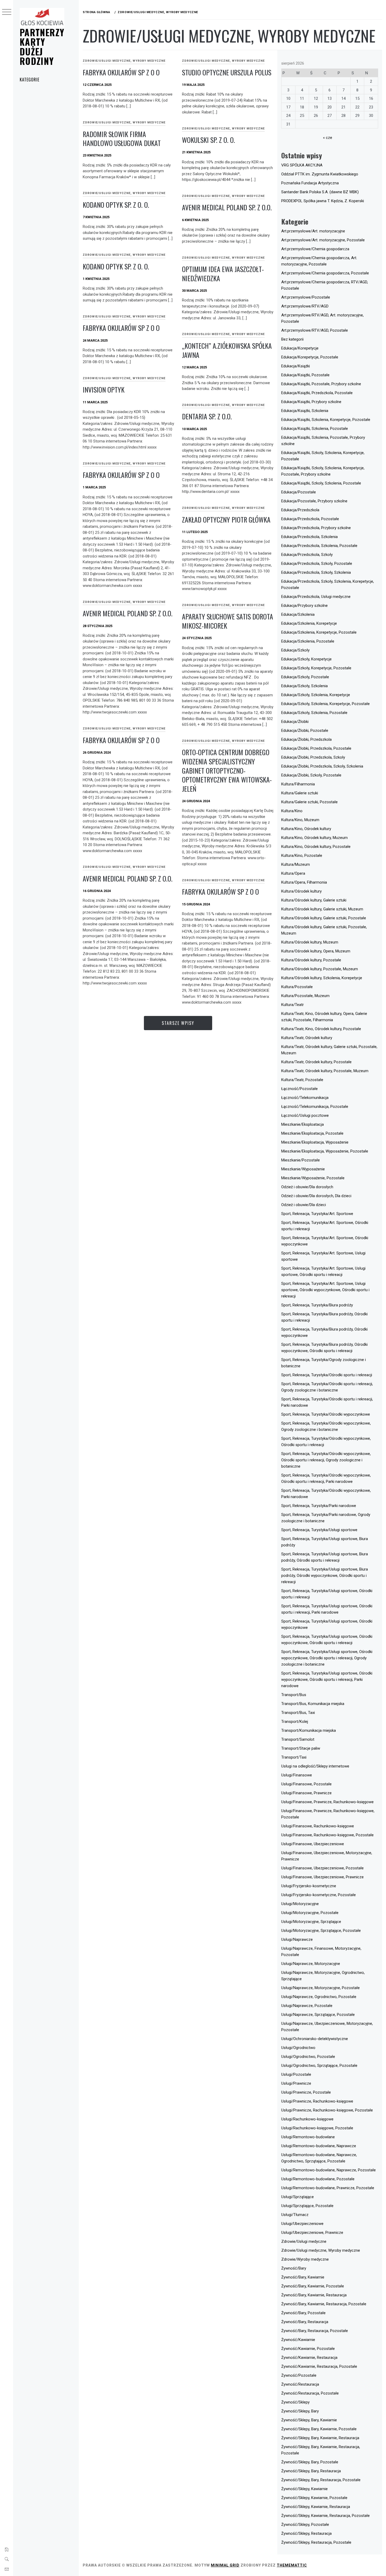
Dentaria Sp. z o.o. (207, 416)
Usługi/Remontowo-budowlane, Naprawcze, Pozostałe (328, 2170)
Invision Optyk (104, 390)
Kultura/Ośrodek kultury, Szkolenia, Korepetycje (322, 978)
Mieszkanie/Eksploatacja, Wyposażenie (315, 1142)
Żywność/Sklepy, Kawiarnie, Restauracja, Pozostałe (325, 2516)
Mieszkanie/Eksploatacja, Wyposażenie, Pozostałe (325, 1151)
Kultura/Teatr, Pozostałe (302, 1080)
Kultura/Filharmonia (298, 784)
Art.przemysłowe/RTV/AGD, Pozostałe (315, 330)
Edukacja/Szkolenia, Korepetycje (309, 623)
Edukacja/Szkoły (295, 650)
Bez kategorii (292, 339)
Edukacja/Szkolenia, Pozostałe (308, 641)
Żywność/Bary (294, 2268)
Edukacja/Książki (296, 366)
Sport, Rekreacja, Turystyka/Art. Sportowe (317, 1214)
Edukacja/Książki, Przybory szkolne (311, 402)
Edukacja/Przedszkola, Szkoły (307, 555)
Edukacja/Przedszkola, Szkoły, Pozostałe (317, 564)
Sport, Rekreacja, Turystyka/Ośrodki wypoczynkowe (326, 1414)
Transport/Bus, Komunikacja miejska (313, 1704)
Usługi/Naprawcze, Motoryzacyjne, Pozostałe (320, 1988)
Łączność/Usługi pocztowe (305, 1115)
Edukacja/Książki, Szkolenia (305, 411)
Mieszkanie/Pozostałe (301, 1160)
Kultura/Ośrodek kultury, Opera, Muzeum (316, 951)
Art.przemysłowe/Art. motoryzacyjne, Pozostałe (323, 240)
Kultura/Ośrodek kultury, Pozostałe (311, 960)
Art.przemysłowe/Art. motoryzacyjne (313, 231)
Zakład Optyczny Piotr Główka (226, 520)
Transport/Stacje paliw (301, 1748)
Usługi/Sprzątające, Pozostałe (307, 2206)
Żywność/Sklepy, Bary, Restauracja (311, 2471)
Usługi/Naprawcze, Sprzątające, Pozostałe (318, 2015)
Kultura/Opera (293, 873)
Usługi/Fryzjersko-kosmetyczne (309, 1886)
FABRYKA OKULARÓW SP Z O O (121, 72)
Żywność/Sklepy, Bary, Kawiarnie (309, 2420)
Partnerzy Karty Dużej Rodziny (42, 46)
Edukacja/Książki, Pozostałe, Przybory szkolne (321, 384)
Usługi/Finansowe (297, 1775)
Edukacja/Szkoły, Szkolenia (304, 686)
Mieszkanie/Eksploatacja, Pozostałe (312, 1133)
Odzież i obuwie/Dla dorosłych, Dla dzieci (316, 1196)
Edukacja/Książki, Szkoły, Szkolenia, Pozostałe (321, 483)
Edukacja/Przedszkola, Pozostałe (310, 519)
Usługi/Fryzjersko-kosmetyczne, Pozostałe (319, 1895)
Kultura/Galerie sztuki (300, 793)
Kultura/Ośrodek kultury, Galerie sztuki (314, 900)
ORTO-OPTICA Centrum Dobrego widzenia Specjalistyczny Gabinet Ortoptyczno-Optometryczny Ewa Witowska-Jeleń (227, 770)
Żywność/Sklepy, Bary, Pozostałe (310, 2462)
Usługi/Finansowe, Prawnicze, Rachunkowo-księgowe (327, 1802)
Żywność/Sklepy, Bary (300, 2411)
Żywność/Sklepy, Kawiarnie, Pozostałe (314, 2498)
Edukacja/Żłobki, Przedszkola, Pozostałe (316, 748)
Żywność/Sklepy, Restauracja (306, 2533)
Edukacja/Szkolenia (298, 614)
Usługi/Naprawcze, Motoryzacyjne (311, 1964)
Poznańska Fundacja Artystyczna (310, 183)
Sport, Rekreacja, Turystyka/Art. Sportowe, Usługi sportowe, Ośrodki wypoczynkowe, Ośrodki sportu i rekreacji (325, 1290)
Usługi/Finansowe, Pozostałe (306, 1784)
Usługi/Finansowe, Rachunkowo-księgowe (318, 1826)
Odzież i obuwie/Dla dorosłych (307, 1187)
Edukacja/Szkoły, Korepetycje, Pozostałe (316, 668)
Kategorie (30, 80)
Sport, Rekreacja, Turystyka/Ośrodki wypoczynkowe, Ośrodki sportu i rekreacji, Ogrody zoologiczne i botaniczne (326, 1460)
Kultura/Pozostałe (297, 987)
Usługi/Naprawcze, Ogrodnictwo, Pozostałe (319, 1997)
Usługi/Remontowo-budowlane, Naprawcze (319, 2146)
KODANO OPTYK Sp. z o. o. (116, 205)
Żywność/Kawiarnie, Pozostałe (308, 2349)
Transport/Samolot (298, 1739)
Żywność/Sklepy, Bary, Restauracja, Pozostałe (321, 2480)
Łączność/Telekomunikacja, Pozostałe (315, 1107)
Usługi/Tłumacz (295, 2215)
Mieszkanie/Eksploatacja (302, 1124)
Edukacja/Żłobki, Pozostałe (305, 731)
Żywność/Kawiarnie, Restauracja (309, 2358)
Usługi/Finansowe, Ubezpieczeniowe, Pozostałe (322, 1868)
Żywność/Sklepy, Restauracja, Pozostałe (316, 2542)
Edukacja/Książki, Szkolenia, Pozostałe (315, 429)
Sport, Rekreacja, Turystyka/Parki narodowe (319, 1506)
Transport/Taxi (294, 1757)
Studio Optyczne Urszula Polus (227, 72)
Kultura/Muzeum (296, 864)
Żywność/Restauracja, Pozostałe (310, 2393)
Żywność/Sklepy (295, 2402)
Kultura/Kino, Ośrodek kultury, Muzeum (314, 838)
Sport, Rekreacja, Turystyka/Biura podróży (317, 1305)
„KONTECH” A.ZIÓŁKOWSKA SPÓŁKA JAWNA (227, 350)
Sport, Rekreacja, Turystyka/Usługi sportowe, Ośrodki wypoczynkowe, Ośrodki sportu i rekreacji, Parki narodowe (327, 1680)
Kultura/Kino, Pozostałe (302, 856)
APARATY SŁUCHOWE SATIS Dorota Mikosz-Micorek (228, 621)
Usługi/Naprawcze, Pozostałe (307, 2006)
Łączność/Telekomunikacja (305, 1098)
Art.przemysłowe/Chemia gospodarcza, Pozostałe (325, 273)
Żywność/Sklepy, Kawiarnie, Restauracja (316, 2507)
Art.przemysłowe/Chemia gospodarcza (315, 249)
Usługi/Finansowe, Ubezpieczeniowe (313, 1844)
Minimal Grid (225, 2565)
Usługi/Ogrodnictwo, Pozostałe (308, 2057)
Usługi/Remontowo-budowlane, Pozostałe (318, 2179)
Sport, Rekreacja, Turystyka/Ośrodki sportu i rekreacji (327, 1375)
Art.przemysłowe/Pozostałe (306, 297)
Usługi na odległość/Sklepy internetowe (315, 1766)
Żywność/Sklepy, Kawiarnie (304, 2489)
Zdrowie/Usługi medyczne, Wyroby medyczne (124, 61)
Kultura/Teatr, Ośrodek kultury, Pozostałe (316, 1062)
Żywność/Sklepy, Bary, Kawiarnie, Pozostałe (319, 2429)
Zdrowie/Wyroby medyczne (305, 2259)
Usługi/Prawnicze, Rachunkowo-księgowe (317, 2101)
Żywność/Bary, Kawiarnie (303, 2277)
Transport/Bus (294, 1695)
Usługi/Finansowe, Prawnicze (306, 1793)
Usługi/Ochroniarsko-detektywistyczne (315, 2039)
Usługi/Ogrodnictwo (298, 2048)
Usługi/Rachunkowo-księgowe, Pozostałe (317, 2128)
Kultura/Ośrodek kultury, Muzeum (310, 942)
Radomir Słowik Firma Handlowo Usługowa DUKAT (122, 139)
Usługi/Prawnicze (296, 2083)
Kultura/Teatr (293, 1005)
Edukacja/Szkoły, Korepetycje (306, 659)
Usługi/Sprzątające (298, 2197)
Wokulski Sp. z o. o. (208, 140)
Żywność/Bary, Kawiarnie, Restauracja (314, 2295)
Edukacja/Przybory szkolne (304, 606)
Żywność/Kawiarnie (298, 2340)
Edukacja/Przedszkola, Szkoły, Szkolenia (316, 572)
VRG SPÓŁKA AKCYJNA (302, 165)
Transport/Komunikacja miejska (309, 1730)
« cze (328, 138)
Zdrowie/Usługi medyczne (304, 2241)
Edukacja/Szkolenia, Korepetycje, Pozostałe (319, 632)
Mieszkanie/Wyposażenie (303, 1169)
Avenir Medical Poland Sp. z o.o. (227, 207)
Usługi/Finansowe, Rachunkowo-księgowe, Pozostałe (327, 1835)
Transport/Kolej (295, 1722)
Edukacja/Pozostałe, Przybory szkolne (314, 501)
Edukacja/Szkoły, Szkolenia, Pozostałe (314, 713)
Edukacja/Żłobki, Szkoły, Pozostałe (311, 775)
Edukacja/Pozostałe (299, 492)
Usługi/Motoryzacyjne (300, 1904)
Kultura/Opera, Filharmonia (304, 882)
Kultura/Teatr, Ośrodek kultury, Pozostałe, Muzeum (325, 1071)
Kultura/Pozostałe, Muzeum (305, 996)
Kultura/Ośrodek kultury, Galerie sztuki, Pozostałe (324, 918)
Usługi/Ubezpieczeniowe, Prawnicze (312, 2233)
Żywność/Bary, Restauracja (305, 2322)
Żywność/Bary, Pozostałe (303, 2313)
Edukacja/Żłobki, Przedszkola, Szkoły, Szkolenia (322, 766)
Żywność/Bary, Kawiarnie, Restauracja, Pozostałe (324, 2304)
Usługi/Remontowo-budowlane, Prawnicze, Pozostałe (328, 2188)
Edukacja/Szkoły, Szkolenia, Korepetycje (316, 695)
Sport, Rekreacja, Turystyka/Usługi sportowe (319, 1530)
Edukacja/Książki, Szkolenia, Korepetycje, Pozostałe (326, 420)
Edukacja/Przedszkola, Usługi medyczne (316, 597)
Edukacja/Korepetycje (300, 348)
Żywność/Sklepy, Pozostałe (305, 2525)
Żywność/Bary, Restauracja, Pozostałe (315, 2331)
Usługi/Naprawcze (297, 1939)
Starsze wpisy (178, 1023)
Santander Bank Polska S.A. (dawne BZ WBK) (320, 192)
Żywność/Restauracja (300, 2384)
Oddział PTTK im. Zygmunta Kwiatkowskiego (320, 174)
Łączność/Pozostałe (299, 1089)
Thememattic (292, 2565)
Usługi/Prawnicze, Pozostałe (306, 2092)
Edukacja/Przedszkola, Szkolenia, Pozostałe (319, 546)
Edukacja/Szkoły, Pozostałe (305, 677)
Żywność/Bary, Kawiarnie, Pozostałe (313, 2286)
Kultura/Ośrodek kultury (301, 891)
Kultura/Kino (292, 811)
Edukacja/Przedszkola (300, 510)
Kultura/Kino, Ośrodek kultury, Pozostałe (316, 847)
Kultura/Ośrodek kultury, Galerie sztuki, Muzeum (322, 909)
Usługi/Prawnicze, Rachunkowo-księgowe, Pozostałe (327, 2110)
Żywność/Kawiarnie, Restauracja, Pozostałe (319, 2366)
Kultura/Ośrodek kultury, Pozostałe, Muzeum (320, 969)
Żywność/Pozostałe (299, 2375)
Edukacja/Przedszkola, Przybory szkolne (316, 528)
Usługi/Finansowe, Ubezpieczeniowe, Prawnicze (322, 1877)
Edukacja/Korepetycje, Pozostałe (310, 357)
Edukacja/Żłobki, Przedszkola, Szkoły (313, 757)
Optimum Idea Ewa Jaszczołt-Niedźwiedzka (223, 274)
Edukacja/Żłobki (295, 722)
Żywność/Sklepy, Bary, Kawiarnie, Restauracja (320, 2438)
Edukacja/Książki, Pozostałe (305, 375)
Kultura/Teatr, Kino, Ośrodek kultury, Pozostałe (321, 1029)
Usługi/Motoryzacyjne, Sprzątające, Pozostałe (321, 1931)
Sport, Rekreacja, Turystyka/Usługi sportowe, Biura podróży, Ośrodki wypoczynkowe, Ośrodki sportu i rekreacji (325, 1576)
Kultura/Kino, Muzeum (300, 820)
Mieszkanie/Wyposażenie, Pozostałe (313, 1178)
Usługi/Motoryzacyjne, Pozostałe (310, 1913)
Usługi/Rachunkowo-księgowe (307, 2119)
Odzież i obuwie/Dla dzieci (304, 1205)
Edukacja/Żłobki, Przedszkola (306, 739)
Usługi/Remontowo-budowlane (308, 2137)
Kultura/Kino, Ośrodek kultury (306, 829)
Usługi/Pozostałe (296, 2074)
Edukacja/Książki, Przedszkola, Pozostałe (317, 393)
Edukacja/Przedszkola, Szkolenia (309, 537)
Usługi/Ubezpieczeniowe (302, 2224)
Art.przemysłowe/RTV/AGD (305, 306)
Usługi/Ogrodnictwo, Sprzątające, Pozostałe (319, 2066)
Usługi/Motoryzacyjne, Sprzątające (311, 1922)
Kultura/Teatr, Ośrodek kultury (307, 1038)
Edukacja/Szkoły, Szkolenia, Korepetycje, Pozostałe (325, 704)
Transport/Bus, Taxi (298, 1713)
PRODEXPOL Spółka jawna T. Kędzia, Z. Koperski (323, 201)
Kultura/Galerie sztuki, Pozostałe (309, 802)
